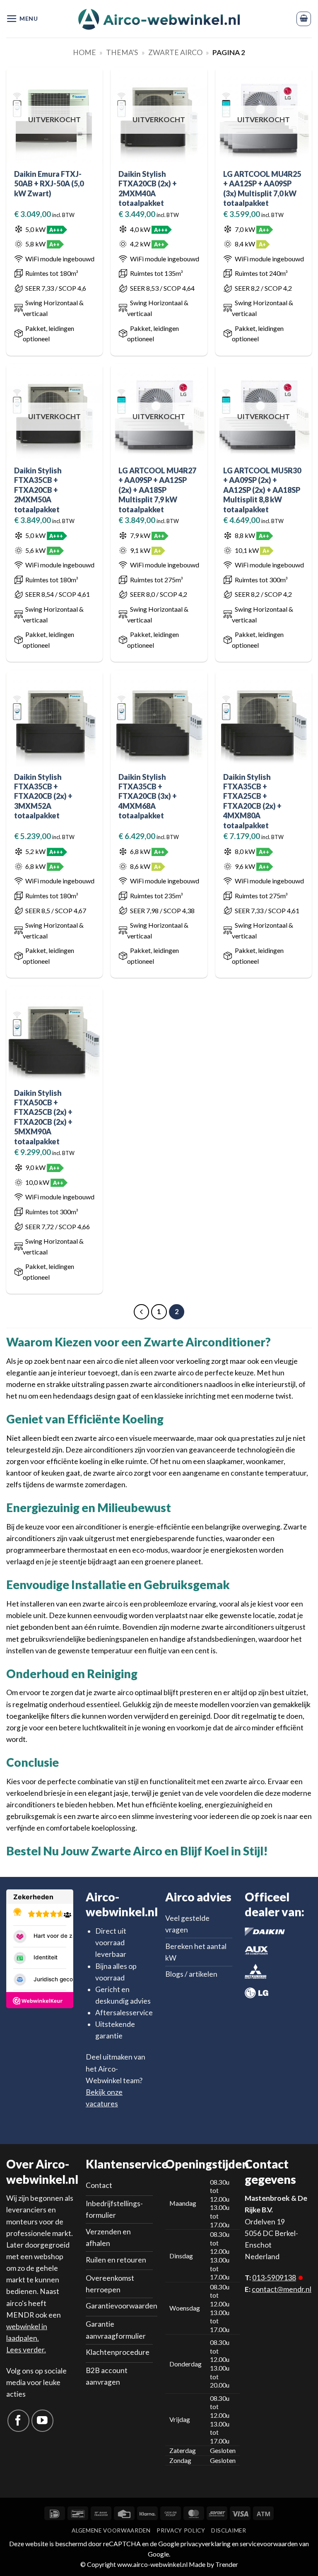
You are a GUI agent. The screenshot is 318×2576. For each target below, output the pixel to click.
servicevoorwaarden (269, 2543)
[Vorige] (141, 1312)
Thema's (122, 52)
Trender (226, 2564)
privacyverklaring (206, 2543)
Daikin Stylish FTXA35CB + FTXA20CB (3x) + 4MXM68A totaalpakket (148, 796)
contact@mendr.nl (282, 2289)
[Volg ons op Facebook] (18, 2420)
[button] (22, 19)
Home (84, 52)
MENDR (20, 2315)
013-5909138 (274, 2278)
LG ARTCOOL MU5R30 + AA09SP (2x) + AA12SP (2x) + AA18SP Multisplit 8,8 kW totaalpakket (262, 490)
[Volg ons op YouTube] (42, 2420)
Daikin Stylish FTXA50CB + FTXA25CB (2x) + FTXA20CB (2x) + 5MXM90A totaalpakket (43, 1117)
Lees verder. (26, 2350)
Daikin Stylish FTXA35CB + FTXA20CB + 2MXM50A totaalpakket (38, 490)
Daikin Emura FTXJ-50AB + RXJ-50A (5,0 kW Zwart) (49, 184)
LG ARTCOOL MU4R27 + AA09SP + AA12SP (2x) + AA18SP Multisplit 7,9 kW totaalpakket (157, 490)
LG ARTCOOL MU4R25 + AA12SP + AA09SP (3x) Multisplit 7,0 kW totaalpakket (262, 188)
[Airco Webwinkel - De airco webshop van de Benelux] (159, 19)
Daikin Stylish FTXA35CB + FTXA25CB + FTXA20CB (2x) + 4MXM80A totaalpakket (252, 801)
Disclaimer (229, 2530)
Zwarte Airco (175, 52)
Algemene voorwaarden (111, 2530)
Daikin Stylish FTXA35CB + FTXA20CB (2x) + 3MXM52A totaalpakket (43, 796)
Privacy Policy (181, 2530)
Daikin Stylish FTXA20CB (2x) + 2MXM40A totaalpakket (148, 188)
